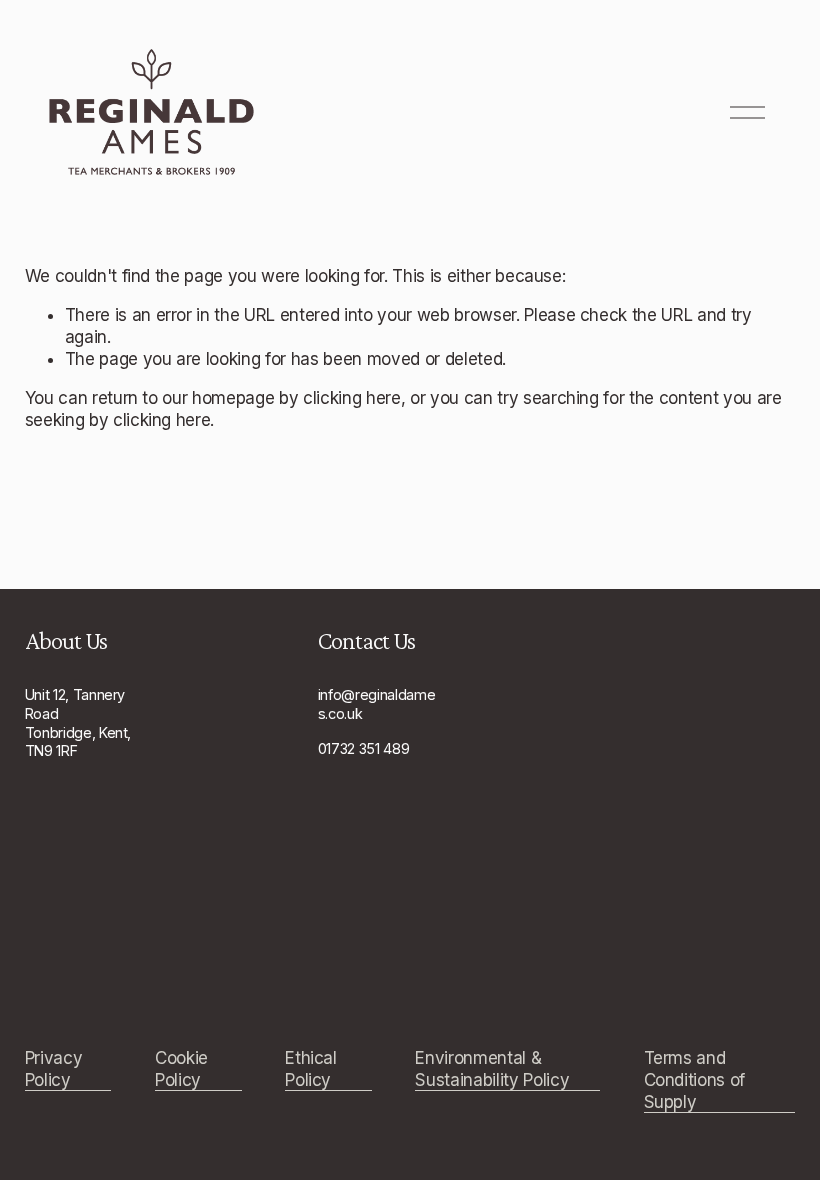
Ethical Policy (311, 1069)
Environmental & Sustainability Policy (492, 1069)
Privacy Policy (54, 1069)
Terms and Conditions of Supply (695, 1080)
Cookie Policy (181, 1069)
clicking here (352, 398)
